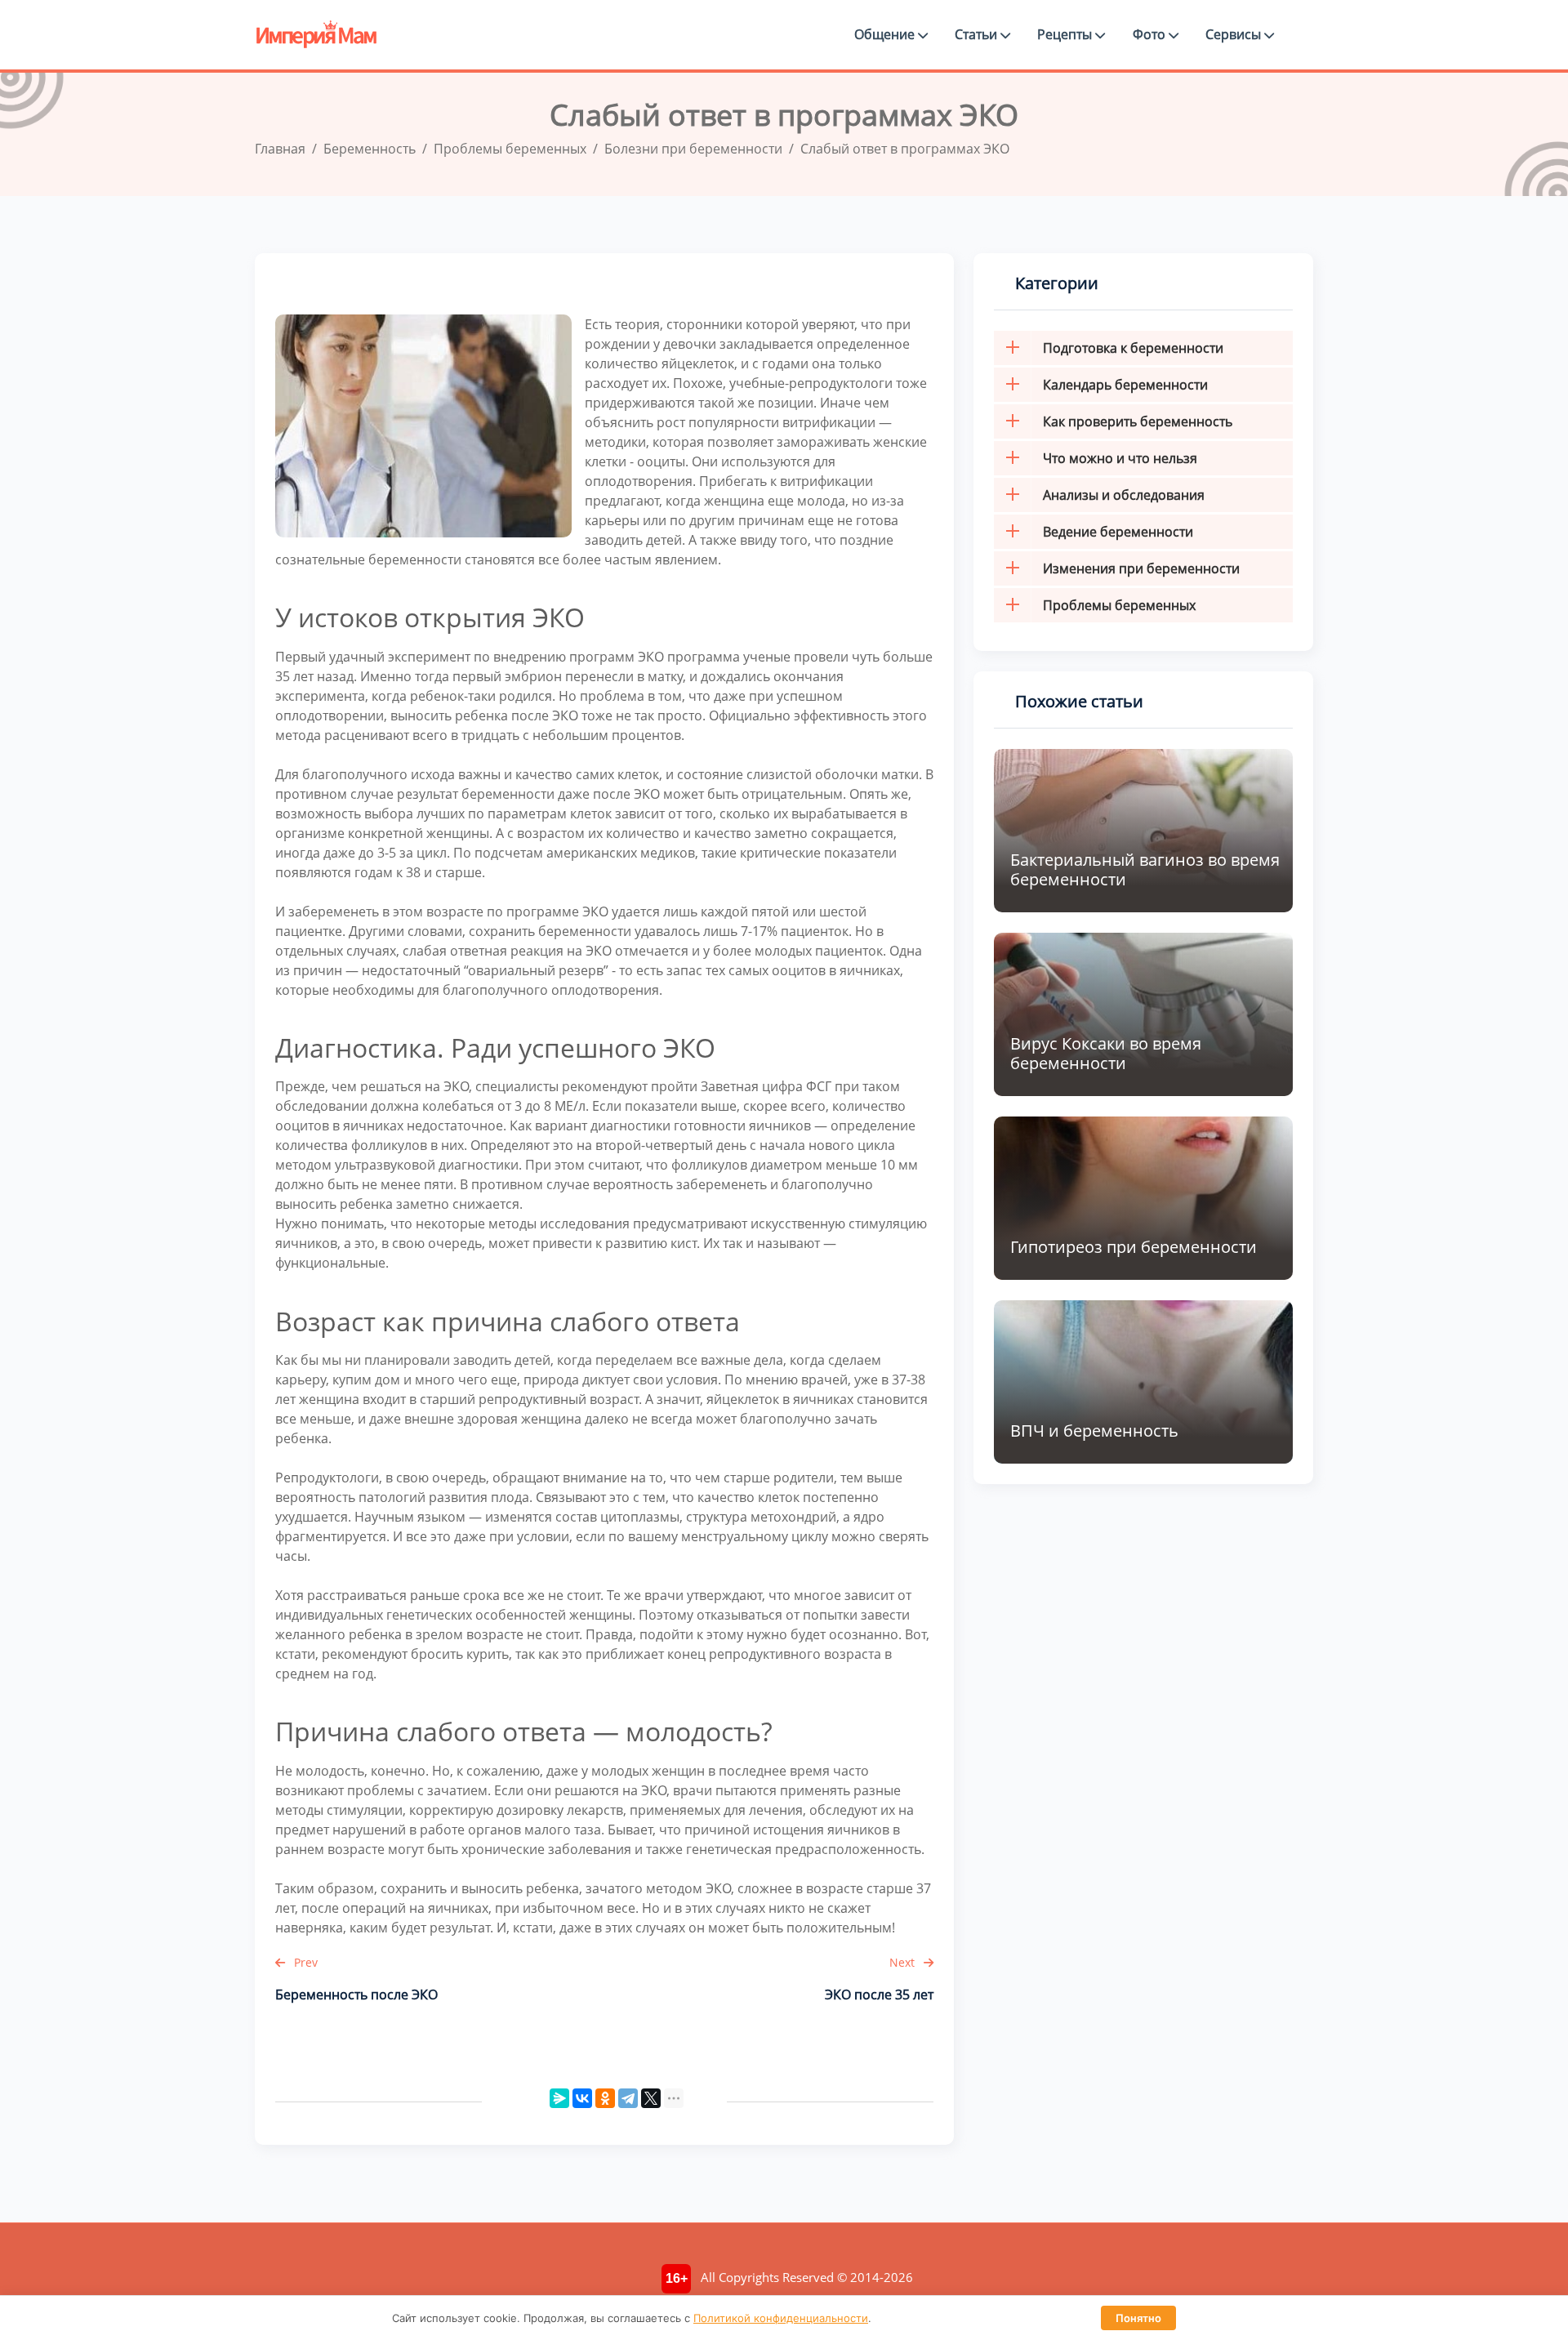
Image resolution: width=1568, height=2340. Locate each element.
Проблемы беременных (1119, 605)
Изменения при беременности (1141, 568)
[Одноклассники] (605, 2098)
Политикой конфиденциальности (781, 2318)
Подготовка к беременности (1133, 348)
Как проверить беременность (1138, 421)
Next (904, 1962)
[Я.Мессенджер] (559, 2098)
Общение (886, 34)
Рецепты (1066, 34)
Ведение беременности (1118, 532)
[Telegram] (628, 2098)
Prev (304, 1962)
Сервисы (1235, 34)
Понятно (1138, 2318)
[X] (651, 2098)
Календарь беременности (1125, 385)
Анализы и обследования (1124, 495)
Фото (1151, 34)
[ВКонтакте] (582, 2098)
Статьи (978, 34)
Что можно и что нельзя (1120, 458)
